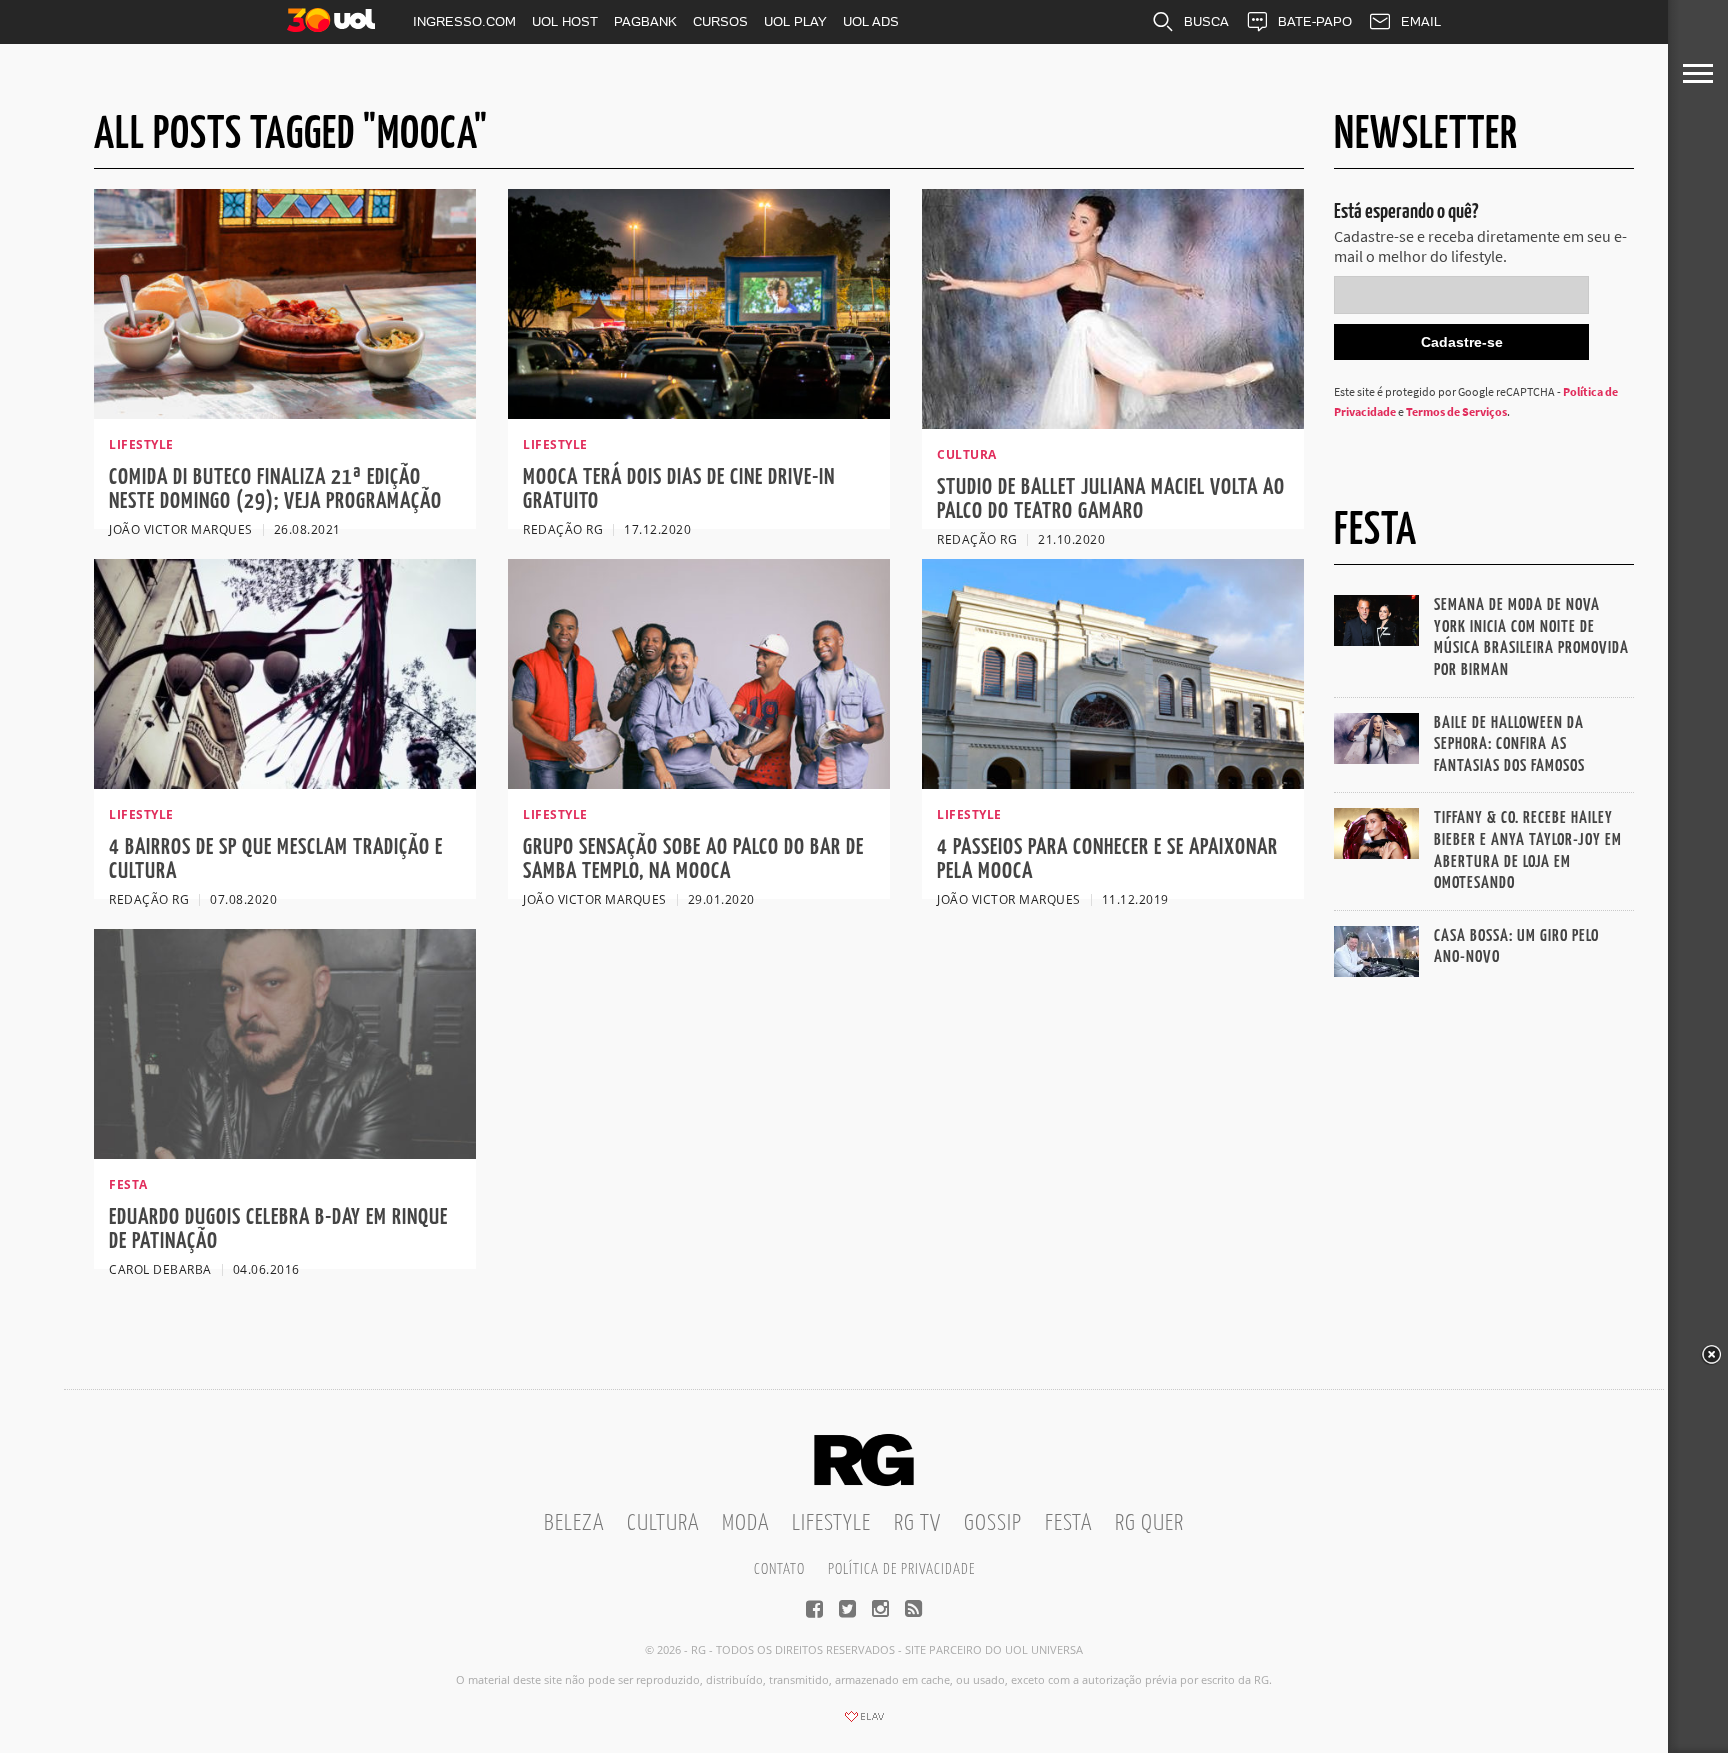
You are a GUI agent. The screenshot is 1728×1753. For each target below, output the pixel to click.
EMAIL (1421, 21)
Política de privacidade (901, 1569)
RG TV (917, 1523)
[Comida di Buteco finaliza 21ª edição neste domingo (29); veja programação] (285, 413)
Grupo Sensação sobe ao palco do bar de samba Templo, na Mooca (693, 859)
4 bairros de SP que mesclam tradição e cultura (276, 859)
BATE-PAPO (1315, 21)
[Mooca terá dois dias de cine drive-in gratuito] (699, 413)
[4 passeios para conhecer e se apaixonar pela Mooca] (1113, 783)
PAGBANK (645, 21)
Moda (745, 1523)
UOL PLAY (795, 21)
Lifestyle (831, 1523)
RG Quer (1149, 1523)
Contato (779, 1569)
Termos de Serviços (1456, 411)
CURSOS (720, 21)
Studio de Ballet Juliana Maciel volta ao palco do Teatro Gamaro (1111, 499)
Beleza (574, 1523)
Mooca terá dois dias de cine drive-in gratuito (679, 489)
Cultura (663, 1523)
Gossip (993, 1523)
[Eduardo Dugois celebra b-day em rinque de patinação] (285, 1153)
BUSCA (1206, 21)
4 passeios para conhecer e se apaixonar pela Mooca (1107, 859)
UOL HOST (565, 21)
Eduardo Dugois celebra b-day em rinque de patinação (278, 1229)
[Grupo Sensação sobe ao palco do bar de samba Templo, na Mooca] (699, 783)
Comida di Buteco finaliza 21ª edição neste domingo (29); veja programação (275, 489)
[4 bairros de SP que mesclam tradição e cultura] (285, 783)
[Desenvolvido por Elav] (864, 1723)
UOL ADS (871, 21)
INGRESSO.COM (464, 21)
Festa (1068, 1523)
